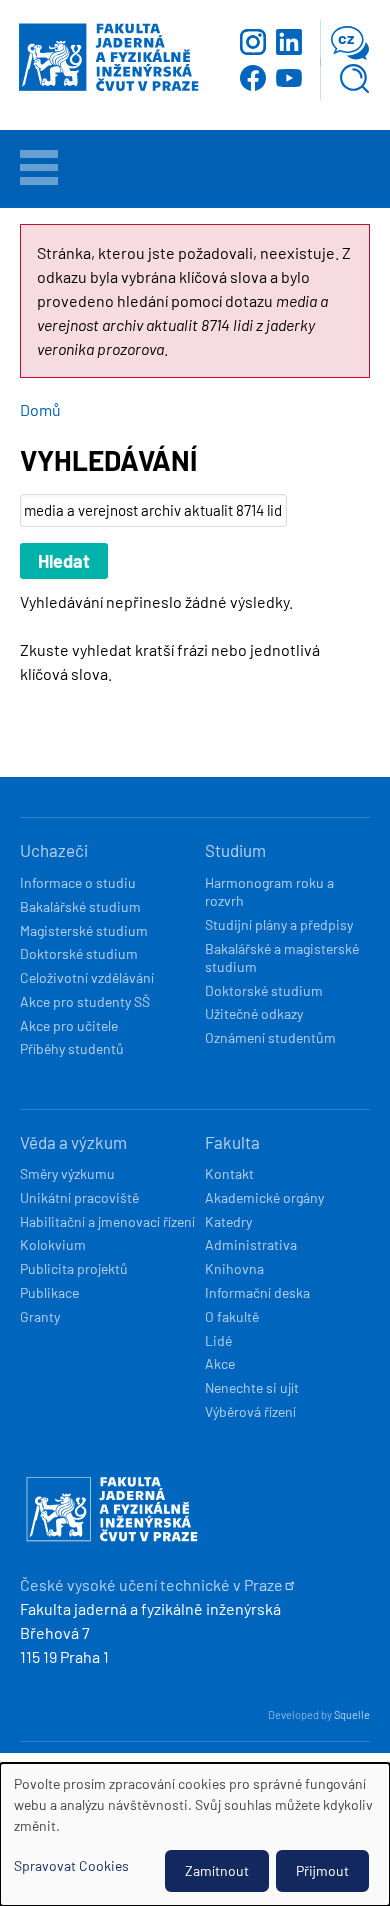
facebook (253, 78)
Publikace (49, 1292)
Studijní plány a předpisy (279, 924)
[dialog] (195, 1834)
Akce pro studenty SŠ (85, 1001)
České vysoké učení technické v (151, 1584)
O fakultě (232, 1316)
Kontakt (229, 1173)
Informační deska (257, 1292)
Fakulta (232, 1142)
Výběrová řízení (250, 1411)
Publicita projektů (74, 1268)
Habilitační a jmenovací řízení (107, 1221)
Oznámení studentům (270, 1037)
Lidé (218, 1340)
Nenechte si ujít (252, 1387)
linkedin (289, 42)
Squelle (352, 1714)
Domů (40, 409)
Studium (235, 850)
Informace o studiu (78, 882)
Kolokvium (53, 1244)
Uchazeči (54, 850)
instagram (253, 42)
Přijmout (322, 1870)
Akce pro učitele (69, 1025)
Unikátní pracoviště (79, 1197)
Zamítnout (217, 1870)
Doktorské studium (79, 953)
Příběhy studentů (72, 1048)
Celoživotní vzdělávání (87, 977)
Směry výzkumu (67, 1173)
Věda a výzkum (73, 1142)
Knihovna (234, 1268)
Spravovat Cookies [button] (71, 1865)
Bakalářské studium (80, 906)
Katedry (228, 1221)
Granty (40, 1316)
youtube (289, 78)
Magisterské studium (84, 930)
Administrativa (251, 1244)
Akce (220, 1363)
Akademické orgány (264, 1197)
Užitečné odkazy (254, 1013)
